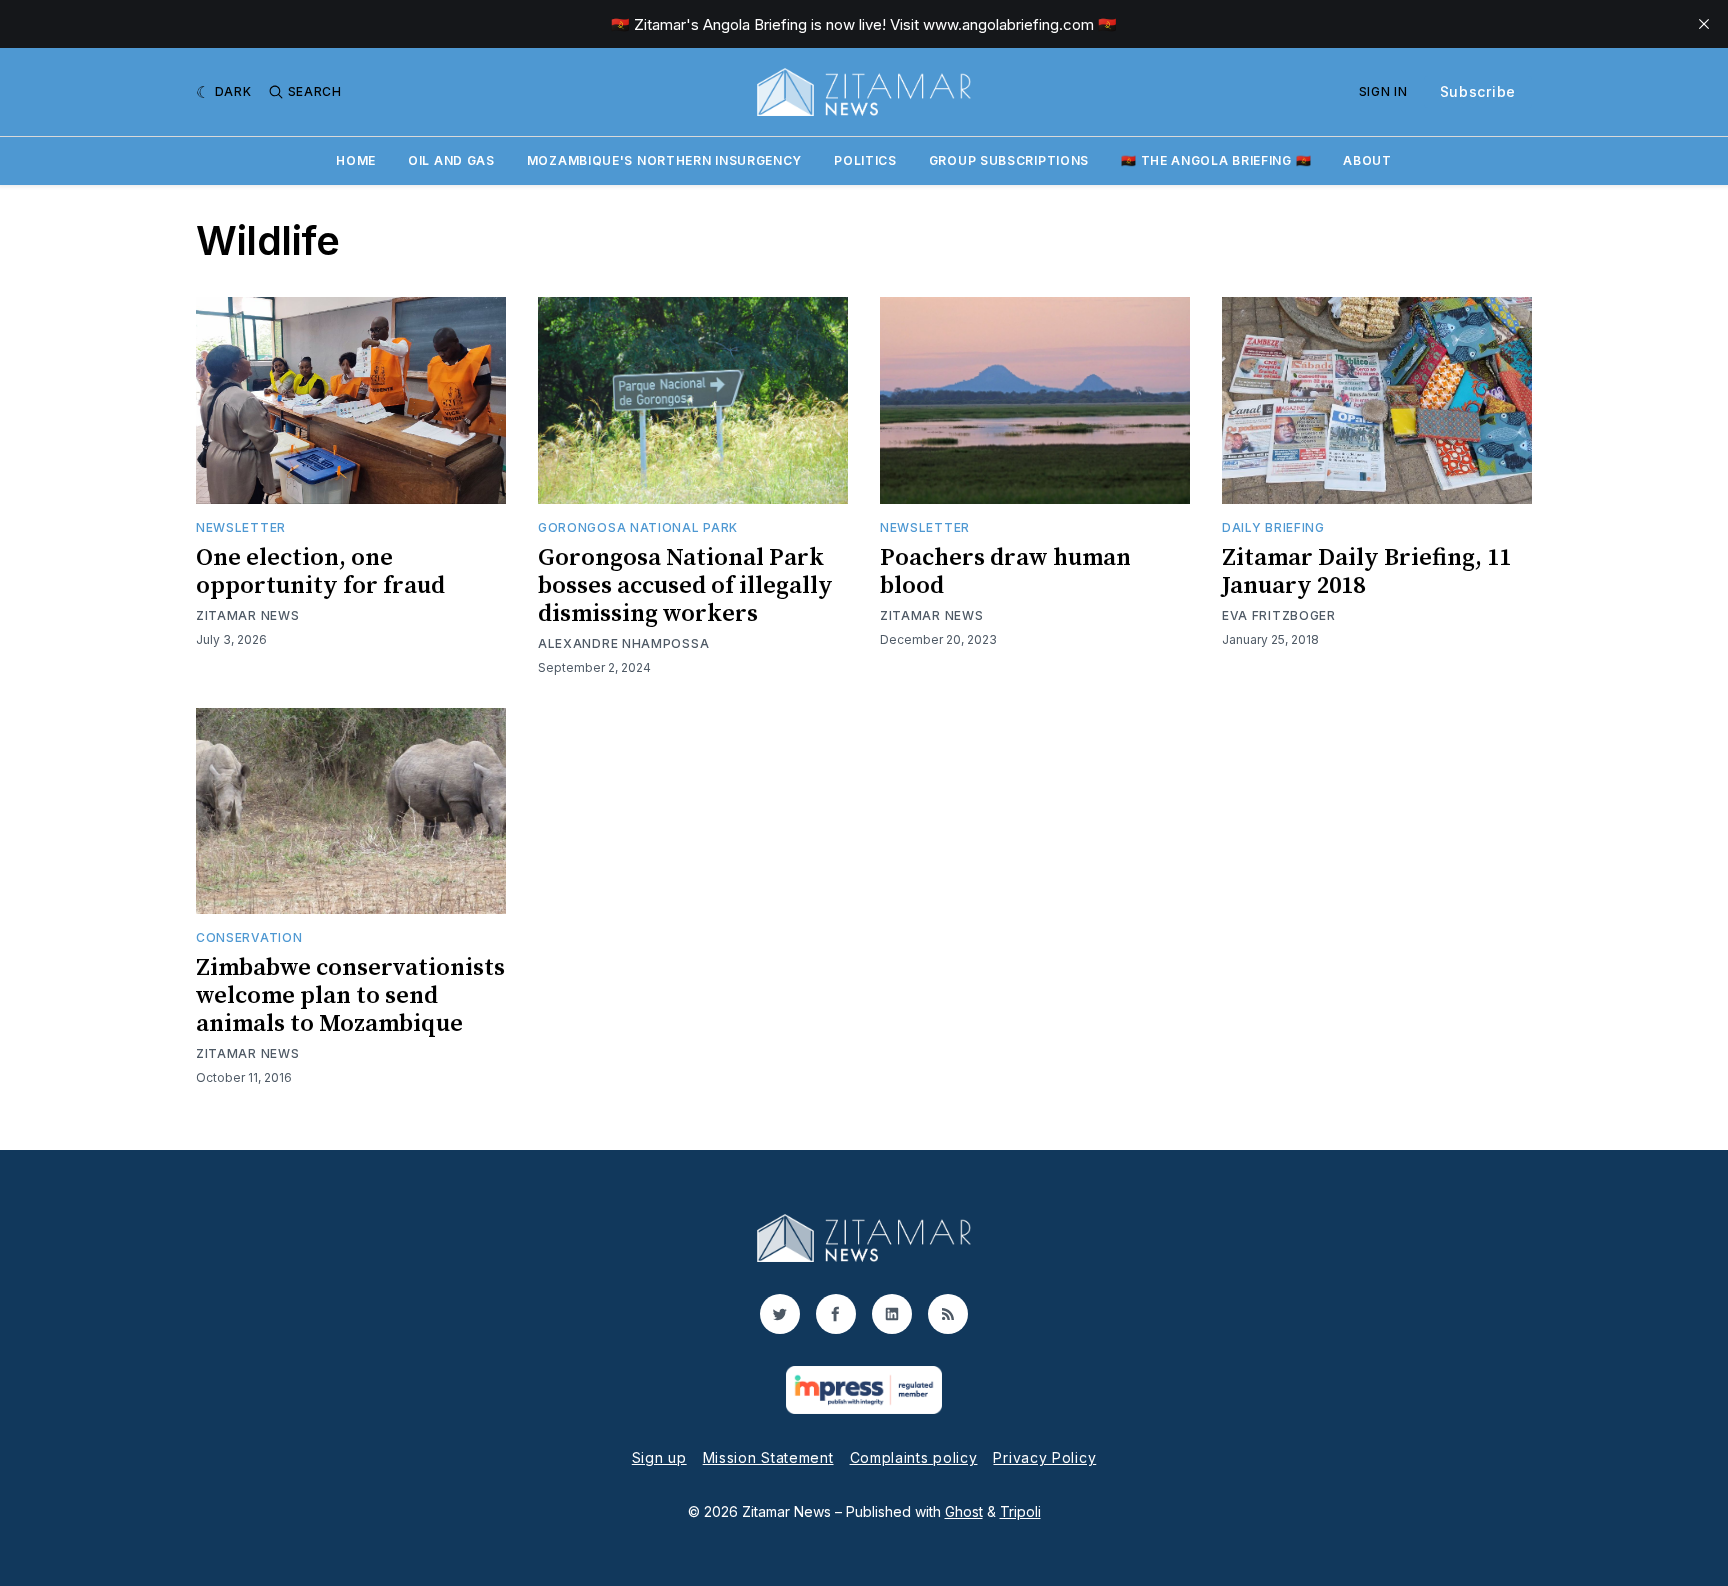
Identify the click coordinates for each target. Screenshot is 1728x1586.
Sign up (659, 1457)
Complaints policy (914, 1457)
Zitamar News (247, 615)
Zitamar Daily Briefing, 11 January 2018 (1366, 572)
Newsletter (241, 527)
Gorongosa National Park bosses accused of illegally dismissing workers (685, 586)
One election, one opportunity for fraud (320, 572)
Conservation (249, 937)
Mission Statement (768, 1457)
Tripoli (1020, 1511)
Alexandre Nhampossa (623, 643)
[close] (1704, 24)
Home (356, 160)
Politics (865, 160)
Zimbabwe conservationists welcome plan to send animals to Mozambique (350, 996)
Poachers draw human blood (1005, 572)
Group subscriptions (1009, 160)
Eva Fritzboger (1279, 615)
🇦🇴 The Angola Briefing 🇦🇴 (1216, 160)
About (1367, 160)
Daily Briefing (1273, 527)
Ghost (964, 1511)
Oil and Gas (451, 160)
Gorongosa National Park (638, 527)
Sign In (1383, 91)
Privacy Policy (1044, 1457)
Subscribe (1478, 91)
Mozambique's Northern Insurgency (664, 160)
